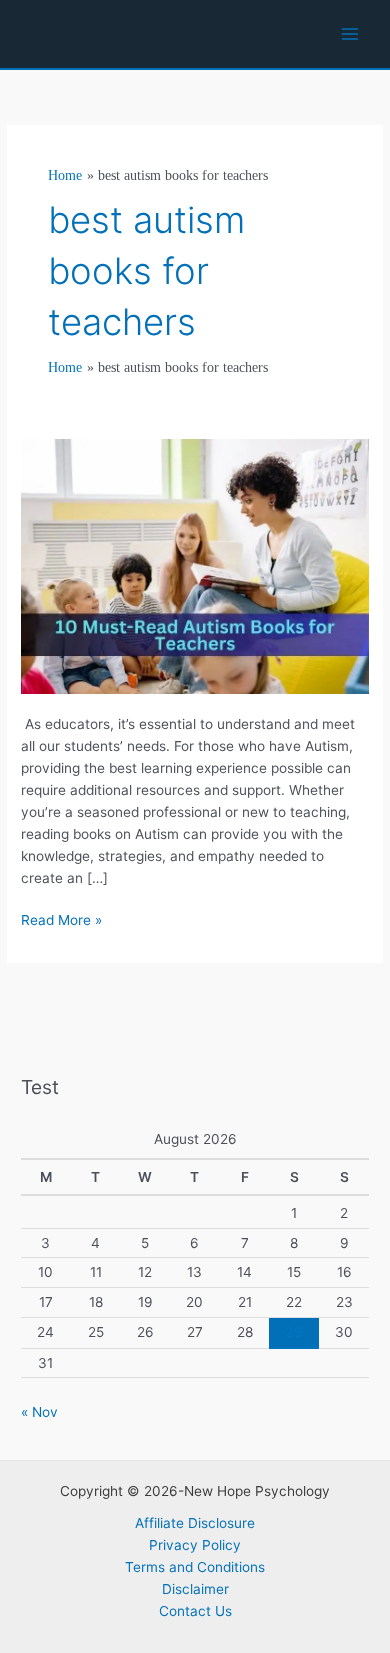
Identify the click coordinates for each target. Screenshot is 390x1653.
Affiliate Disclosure (195, 1523)
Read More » (61, 921)
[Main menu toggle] (350, 34)
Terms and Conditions (195, 1567)
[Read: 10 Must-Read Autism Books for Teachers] (195, 565)
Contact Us (195, 1611)
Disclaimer (195, 1589)
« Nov (39, 1412)
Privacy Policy (195, 1545)
